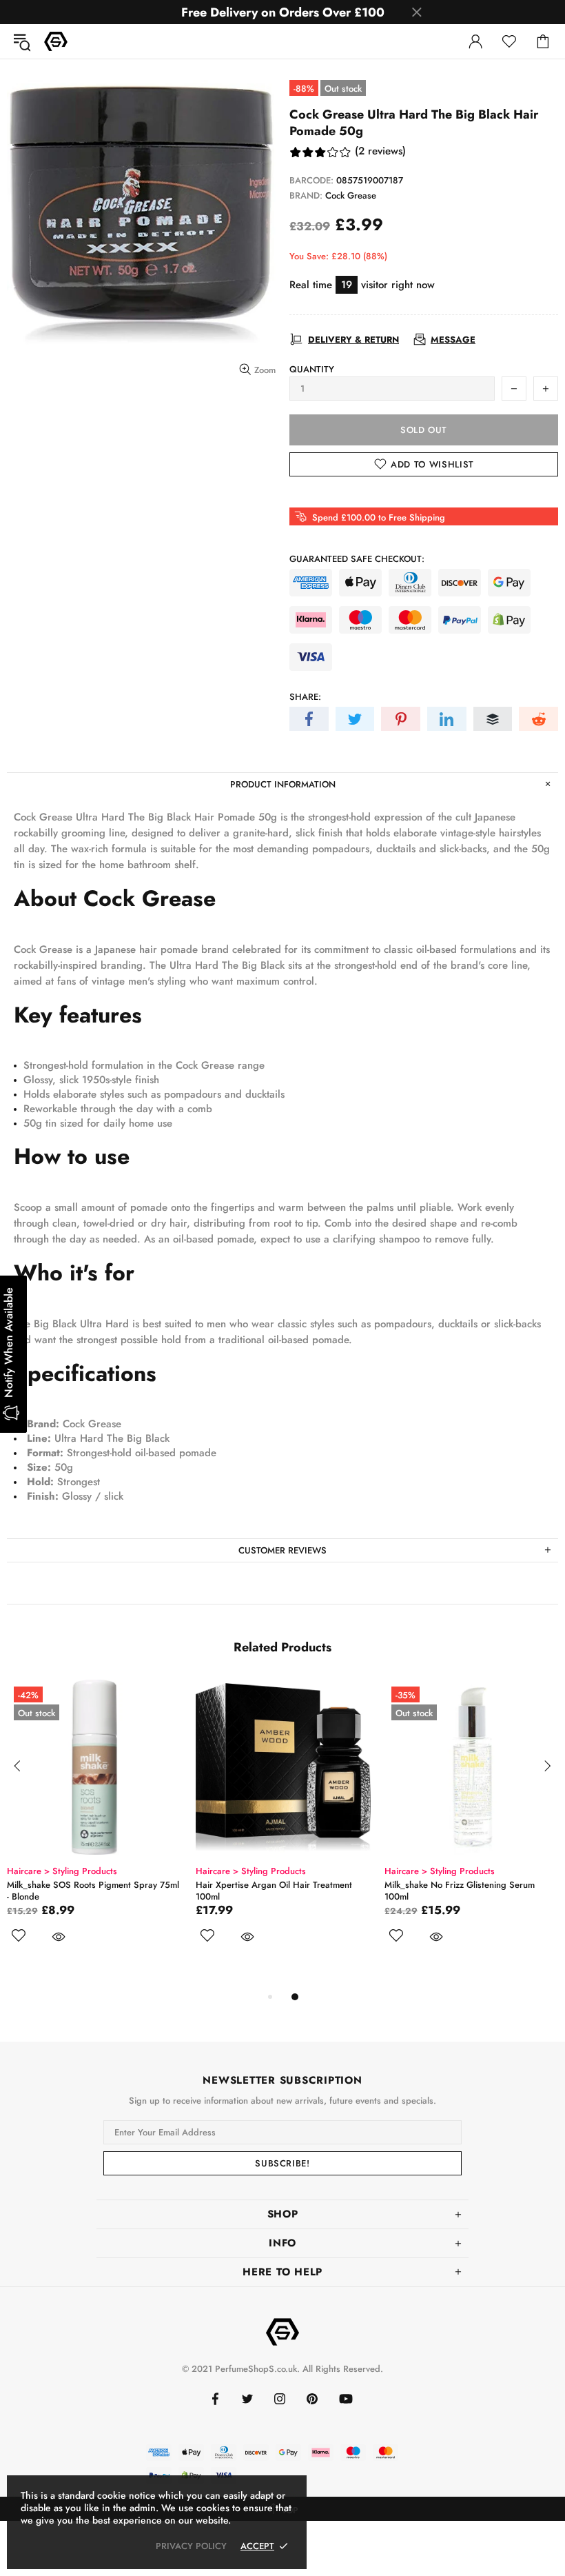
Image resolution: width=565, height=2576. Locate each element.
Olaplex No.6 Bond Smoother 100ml (79, 1885)
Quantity (312, 369)
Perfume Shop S (56, 41)
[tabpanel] (94, 1834)
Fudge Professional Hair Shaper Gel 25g (278, 1885)
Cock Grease (351, 195)
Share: (305, 697)
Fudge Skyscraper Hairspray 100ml (455, 1885)
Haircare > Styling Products (62, 1871)
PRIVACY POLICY (191, 2546)
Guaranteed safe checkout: (357, 559)
